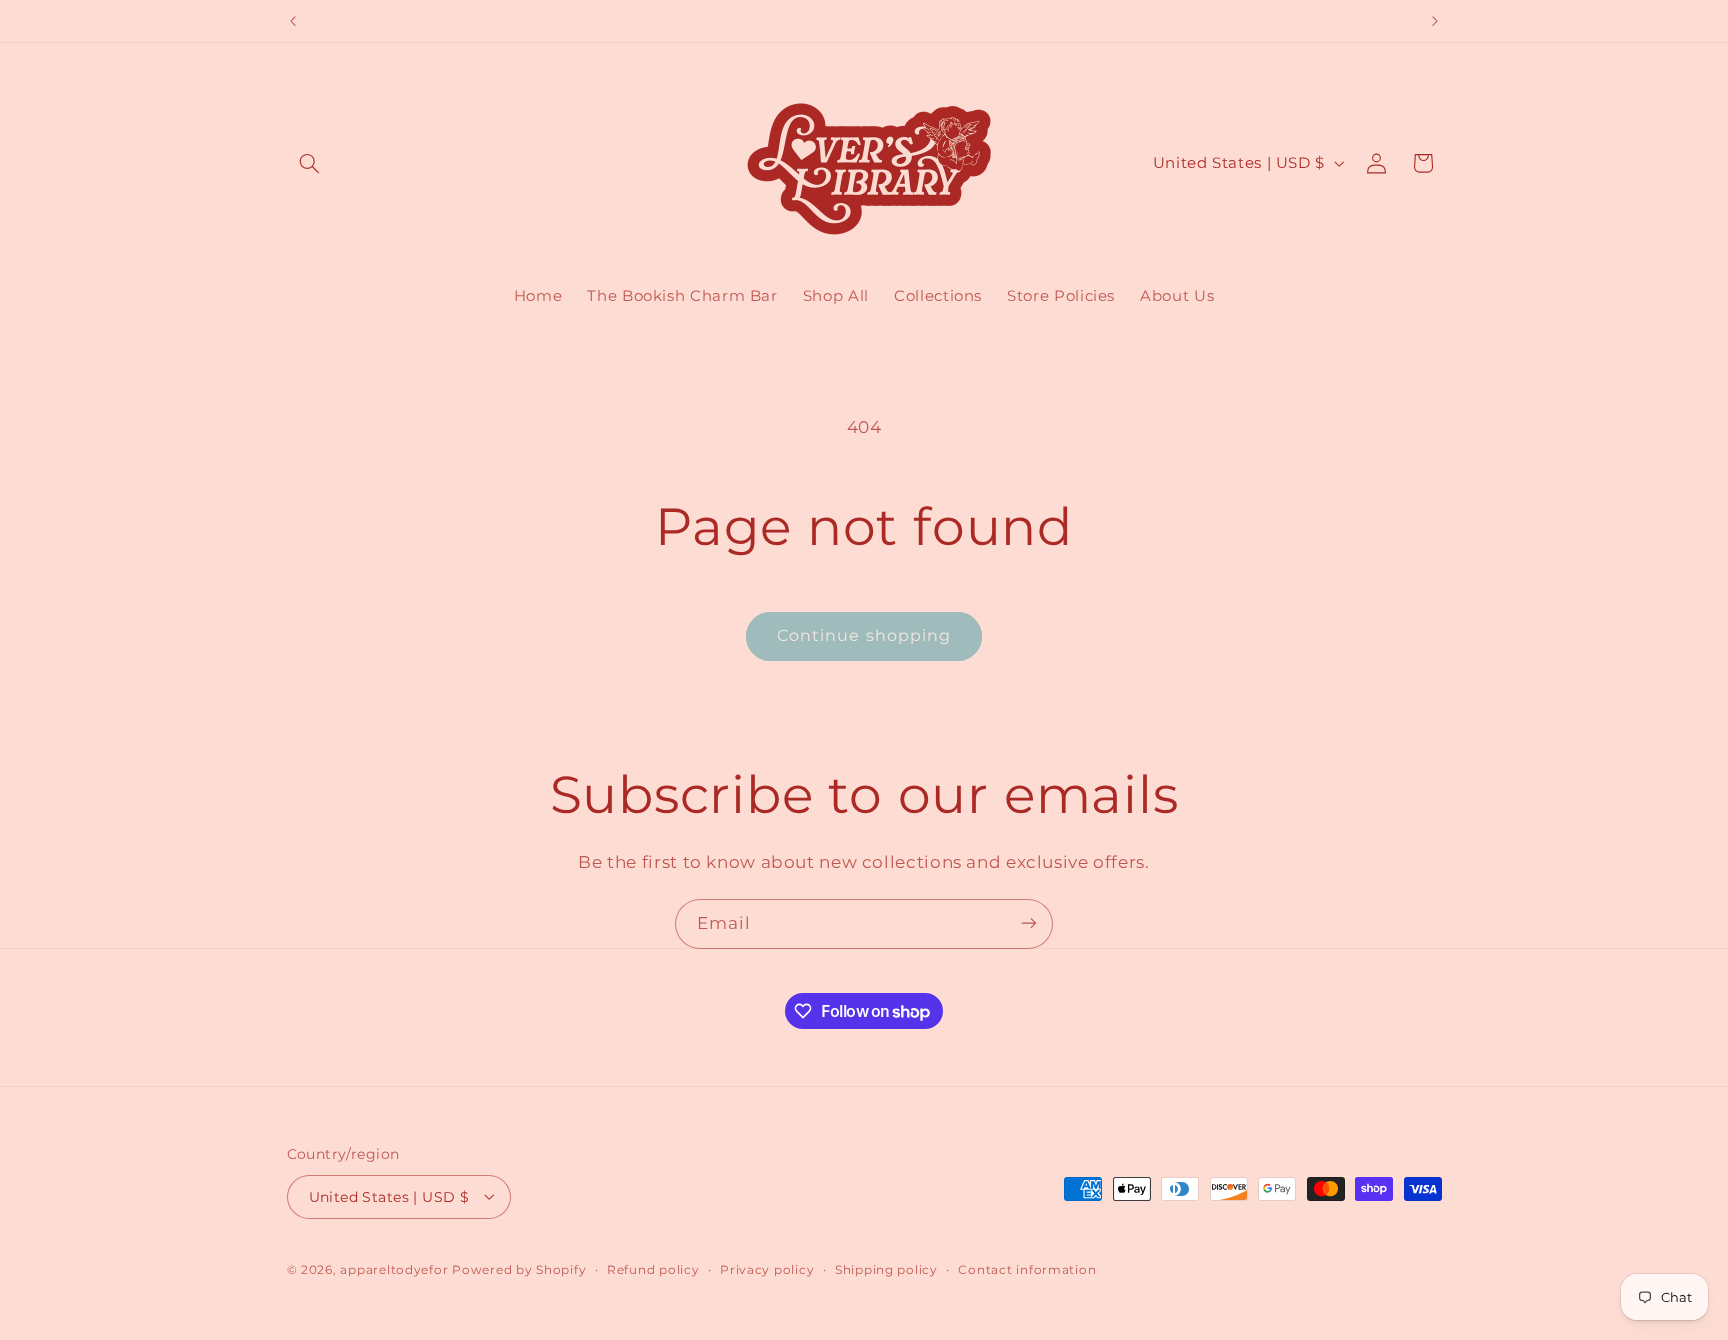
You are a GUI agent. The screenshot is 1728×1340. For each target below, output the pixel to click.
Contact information (1027, 1269)
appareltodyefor (394, 1269)
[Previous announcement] (293, 21)
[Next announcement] (1435, 21)
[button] (310, 163)
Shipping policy (886, 1269)
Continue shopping (864, 635)
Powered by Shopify (519, 1269)
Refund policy (653, 1269)
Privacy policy (767, 1269)
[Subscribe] (1029, 923)
